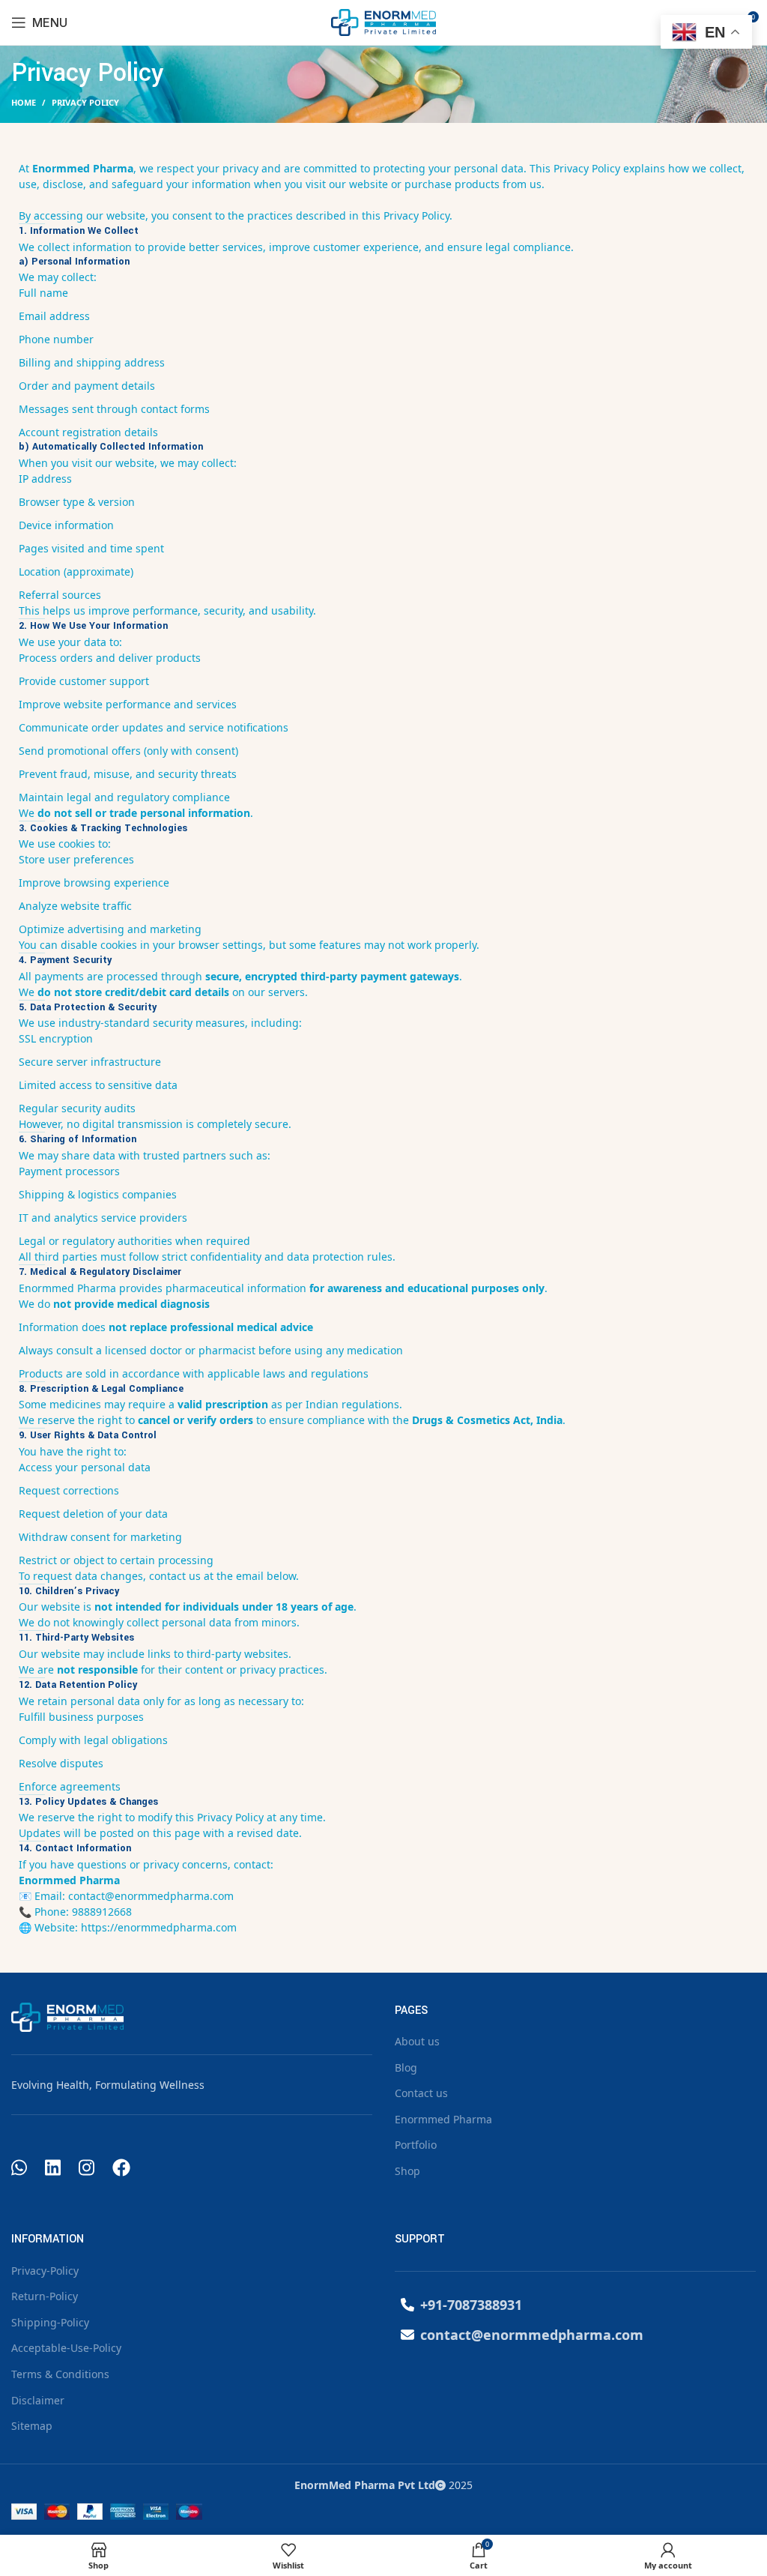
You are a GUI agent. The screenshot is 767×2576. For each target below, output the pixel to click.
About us (417, 2041)
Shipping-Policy (50, 2322)
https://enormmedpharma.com (159, 1927)
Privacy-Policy (45, 2271)
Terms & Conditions (60, 2374)
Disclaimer (38, 2400)
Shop (407, 2171)
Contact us (421, 2093)
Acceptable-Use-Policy (66, 2348)
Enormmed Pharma (443, 2119)
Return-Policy (45, 2296)
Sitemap (32, 2426)
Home (24, 102)
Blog (406, 2067)
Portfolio (416, 2145)
